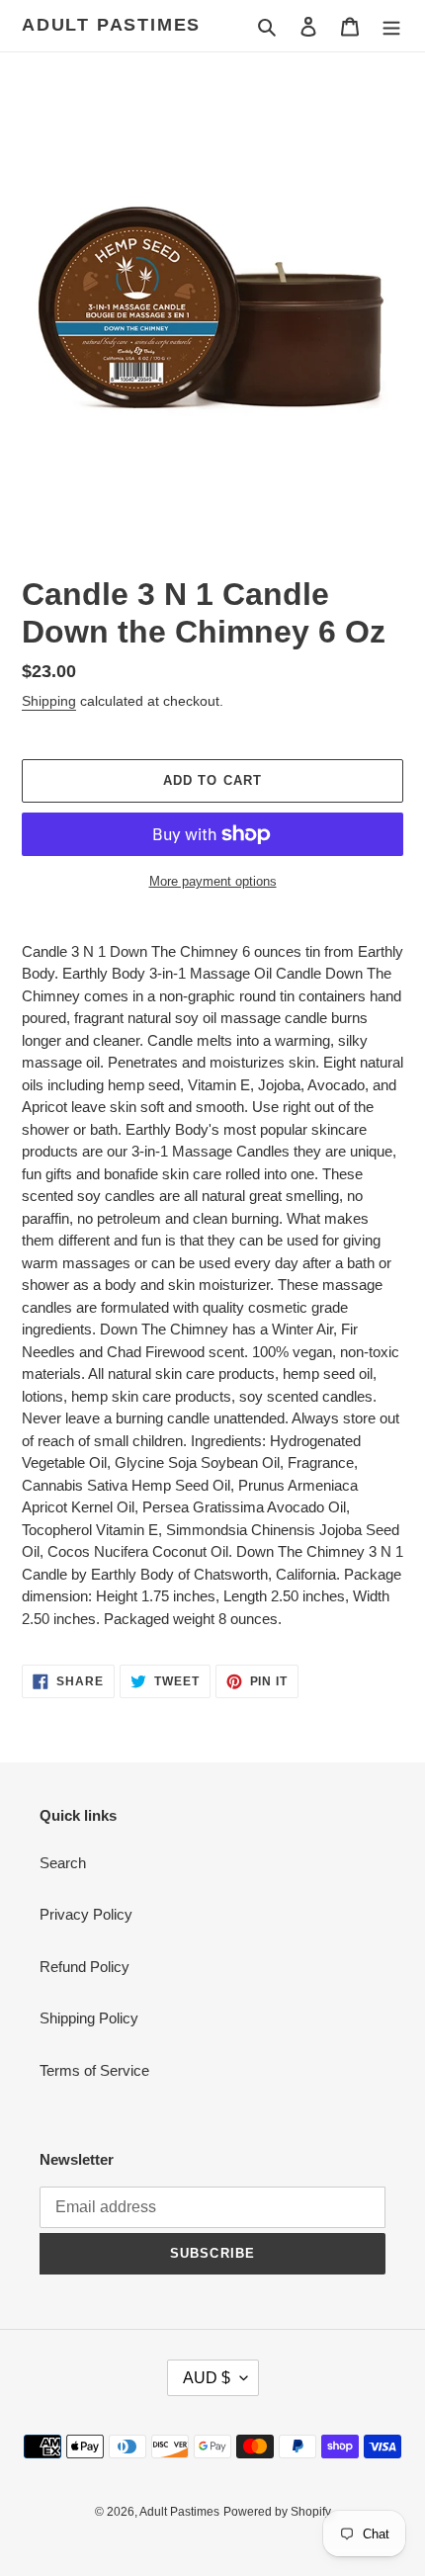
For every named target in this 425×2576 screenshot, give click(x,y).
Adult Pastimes (111, 25)
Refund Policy (85, 1967)
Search (63, 1863)
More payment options (213, 881)
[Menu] (391, 26)
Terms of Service (94, 2070)
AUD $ (207, 2378)
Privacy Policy (86, 1914)
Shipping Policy (89, 2018)
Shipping (49, 701)
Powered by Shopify (277, 2512)
